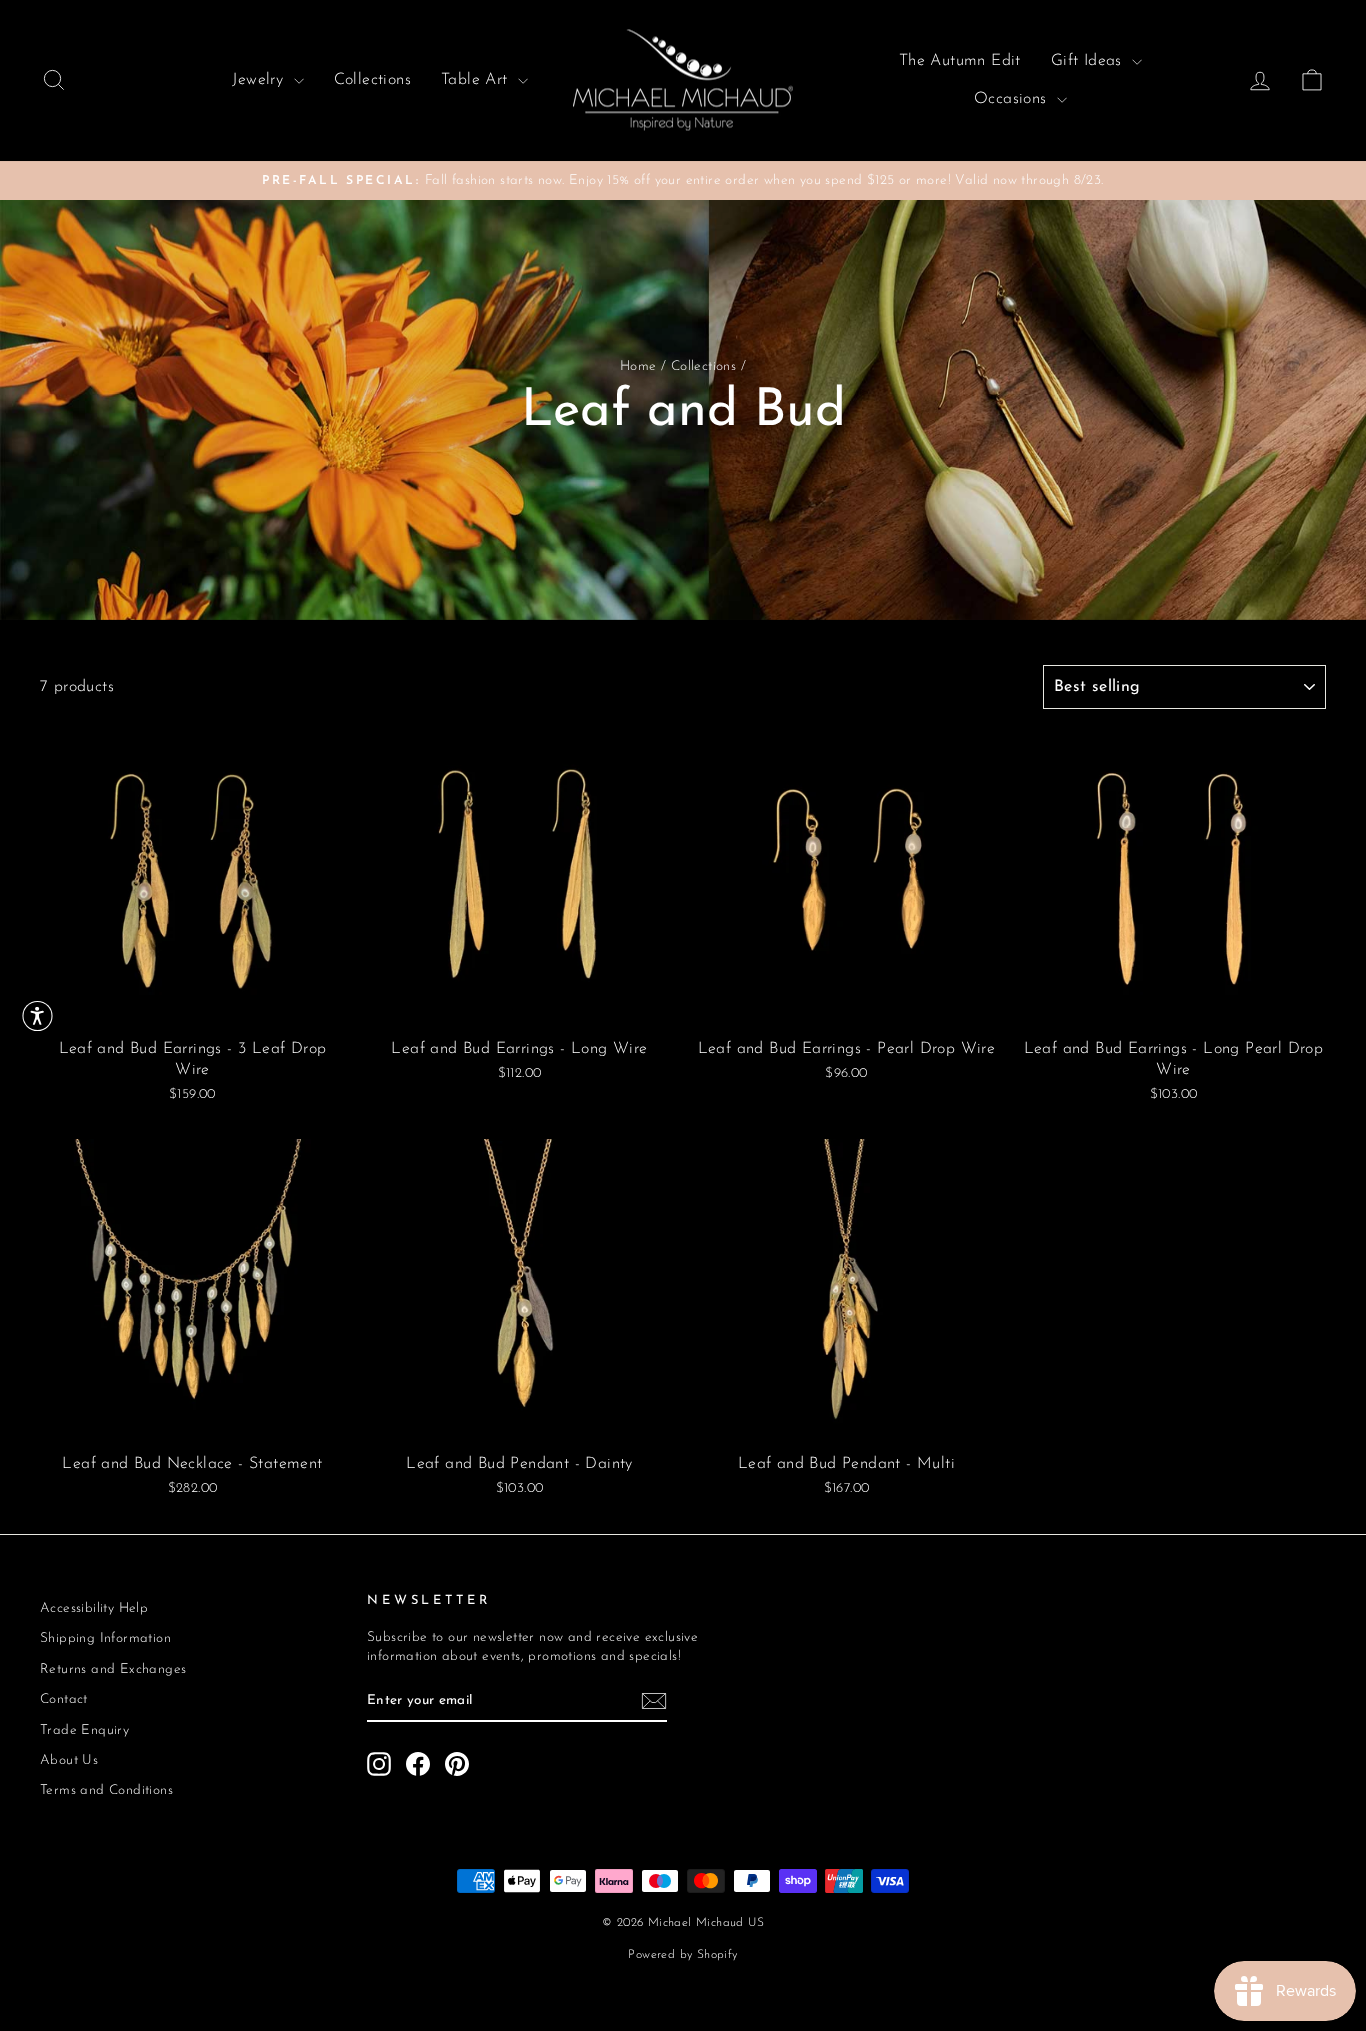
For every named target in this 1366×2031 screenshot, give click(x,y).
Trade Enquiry (84, 1730)
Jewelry (260, 80)
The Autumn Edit (960, 61)
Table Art (477, 80)
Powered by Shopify (682, 1955)
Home (638, 366)
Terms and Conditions (106, 1790)
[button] (37, 1015)
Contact (64, 1699)
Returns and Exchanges (113, 1669)
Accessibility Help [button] (94, 1608)
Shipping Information (105, 1638)
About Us (69, 1760)
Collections (372, 80)
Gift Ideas (1089, 61)
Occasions (1013, 99)
